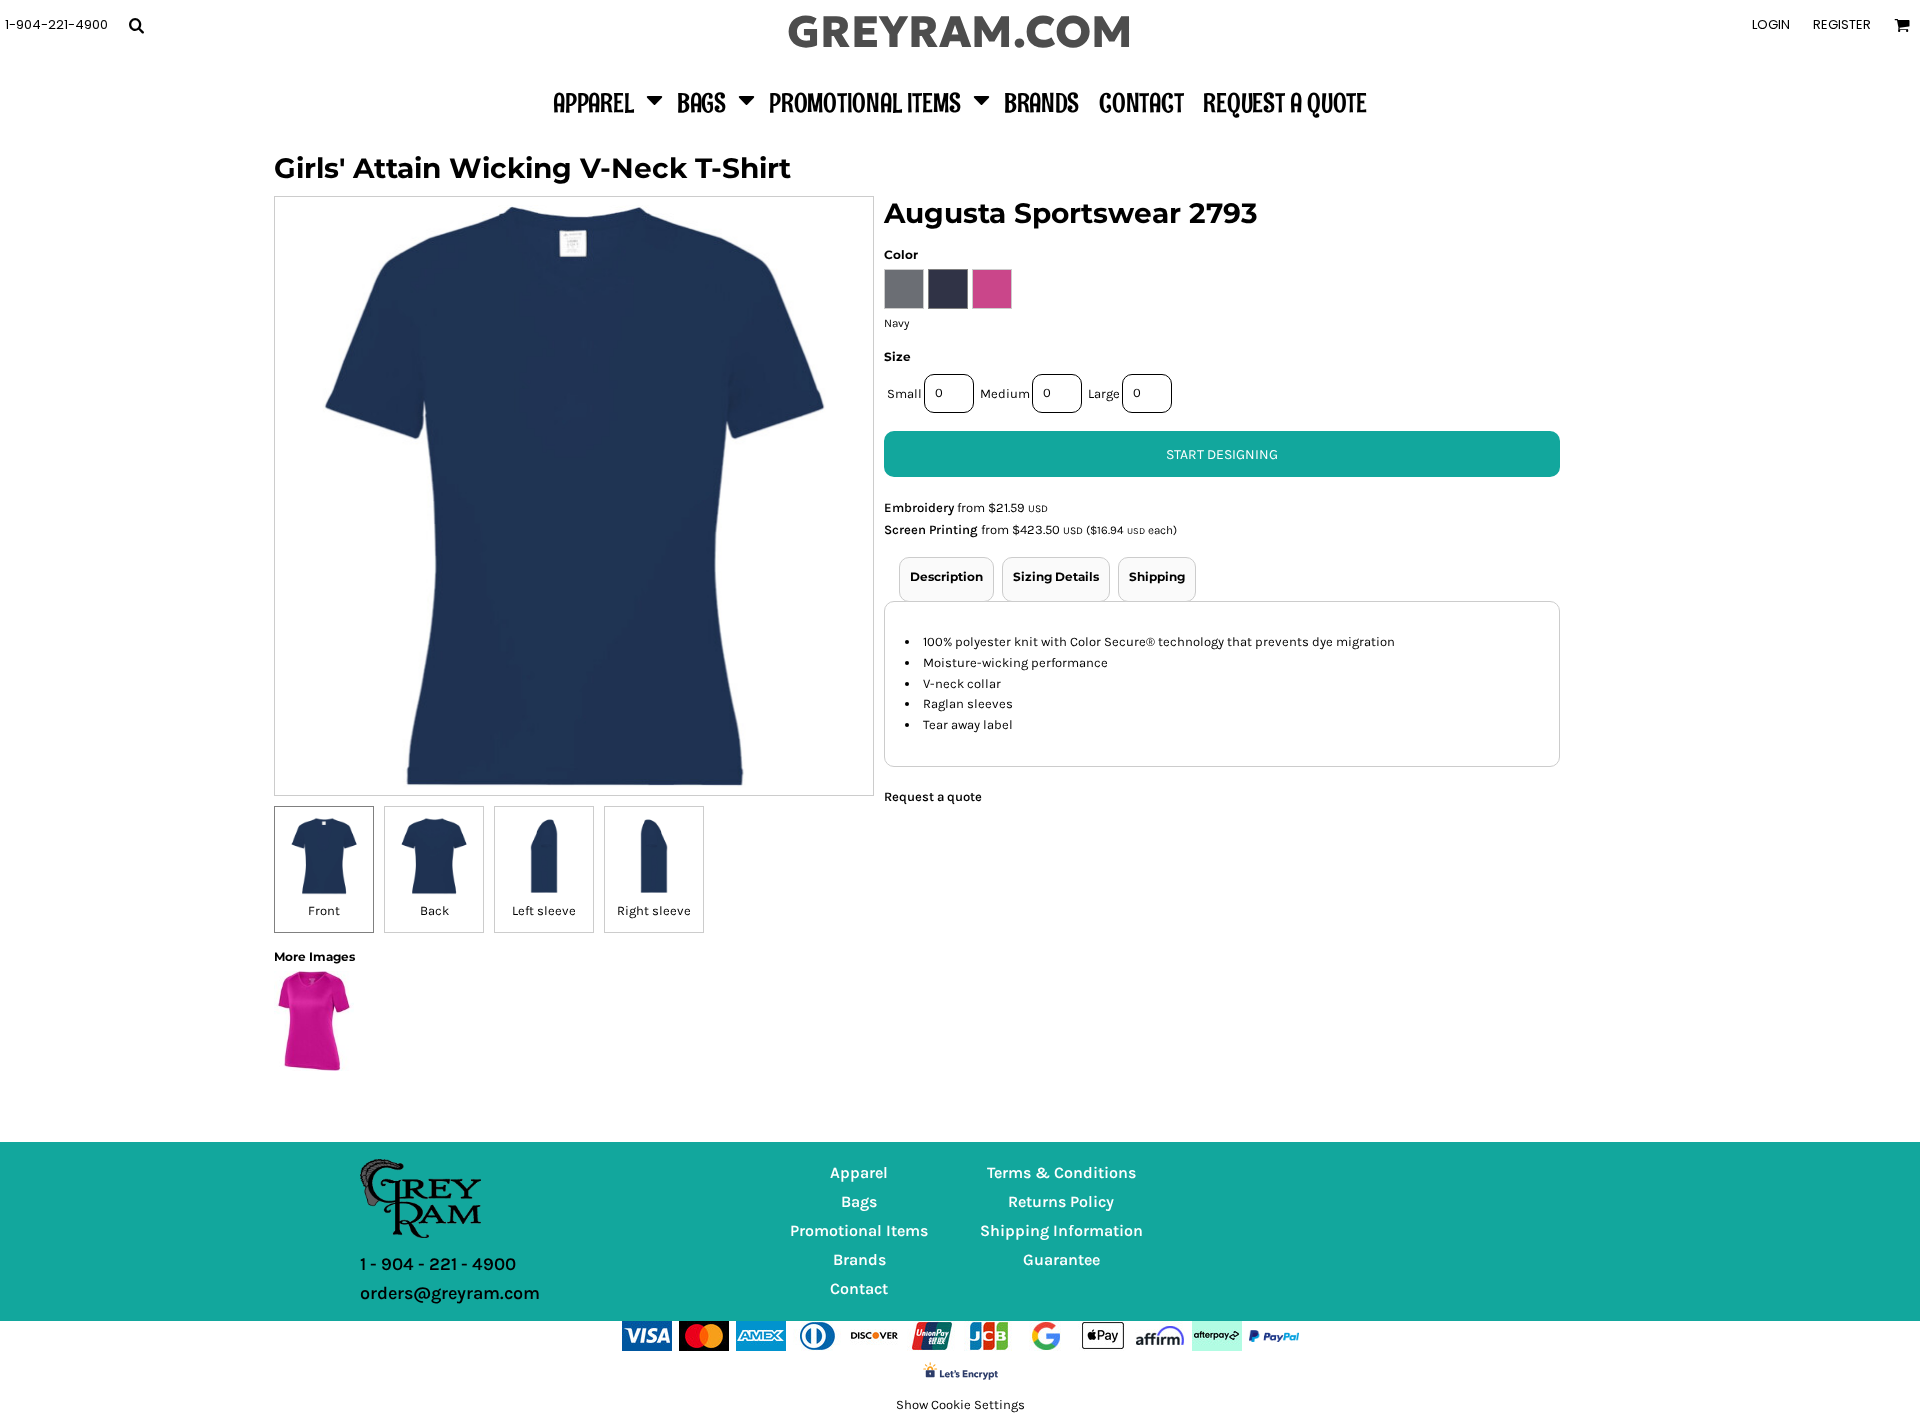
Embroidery (919, 507)
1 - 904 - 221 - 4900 (438, 1264)
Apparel (859, 1172)
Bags (859, 1201)
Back (434, 910)
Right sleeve (654, 910)
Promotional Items (859, 1230)
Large (1104, 393)
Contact (859, 1288)
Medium (1005, 393)
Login (1771, 24)
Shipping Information (1061, 1230)
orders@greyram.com (450, 1293)
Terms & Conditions (1061, 1172)
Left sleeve (544, 910)
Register (1842, 24)
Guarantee (1061, 1259)
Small (904, 393)
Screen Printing (931, 529)
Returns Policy (1061, 1201)
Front (324, 910)
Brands (859, 1259)
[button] (136, 25)
